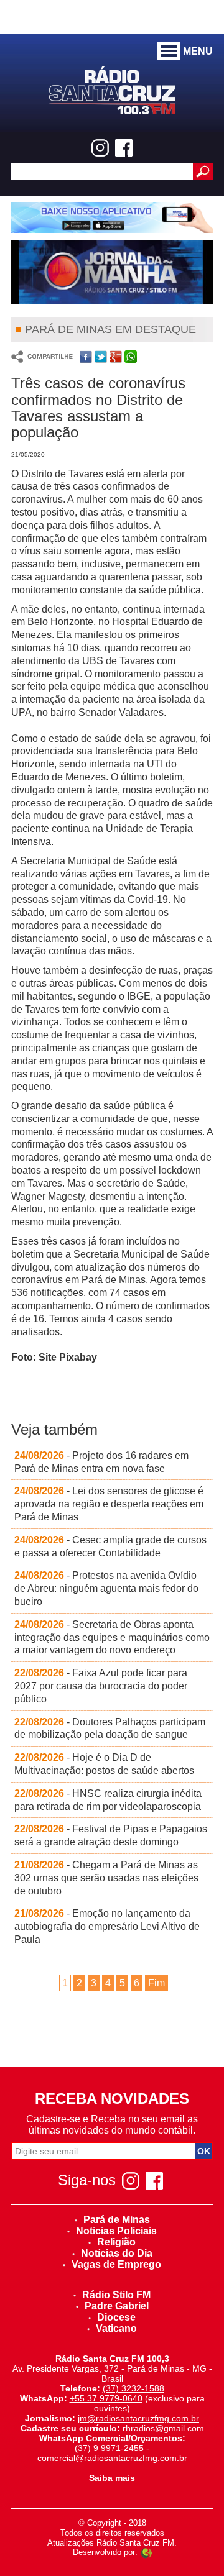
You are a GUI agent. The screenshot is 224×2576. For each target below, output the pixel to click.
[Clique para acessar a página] (112, 217)
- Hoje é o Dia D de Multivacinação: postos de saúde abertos (104, 1764)
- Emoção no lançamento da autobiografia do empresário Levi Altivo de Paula (107, 1926)
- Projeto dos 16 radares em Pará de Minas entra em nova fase (101, 1462)
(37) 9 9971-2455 (109, 2448)
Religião (116, 2242)
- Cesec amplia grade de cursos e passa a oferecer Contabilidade (110, 1546)
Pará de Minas (117, 2220)
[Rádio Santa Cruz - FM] (112, 89)
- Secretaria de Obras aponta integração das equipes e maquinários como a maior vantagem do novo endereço (112, 1637)
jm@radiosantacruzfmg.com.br (138, 2418)
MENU (198, 51)
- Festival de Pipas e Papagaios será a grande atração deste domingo (111, 1835)
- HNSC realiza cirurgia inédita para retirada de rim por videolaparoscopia (108, 1800)
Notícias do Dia (117, 2253)
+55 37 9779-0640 (106, 2398)
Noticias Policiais (116, 2231)
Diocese (116, 2317)
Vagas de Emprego (116, 2264)
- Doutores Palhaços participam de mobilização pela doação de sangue (110, 1729)
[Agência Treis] (146, 2552)
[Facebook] (124, 148)
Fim (156, 1983)
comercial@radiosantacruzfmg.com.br (112, 2458)
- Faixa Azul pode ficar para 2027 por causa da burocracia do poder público (101, 1686)
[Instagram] (100, 148)
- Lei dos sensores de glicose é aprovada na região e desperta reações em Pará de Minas (109, 1504)
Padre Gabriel (117, 2306)
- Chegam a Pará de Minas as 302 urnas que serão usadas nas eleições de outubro (106, 1878)
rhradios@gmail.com (163, 2428)
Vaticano (116, 2328)
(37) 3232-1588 (133, 2388)
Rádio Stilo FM (116, 2295)
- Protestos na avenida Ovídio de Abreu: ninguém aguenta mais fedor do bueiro (106, 1588)
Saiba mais (112, 2478)
